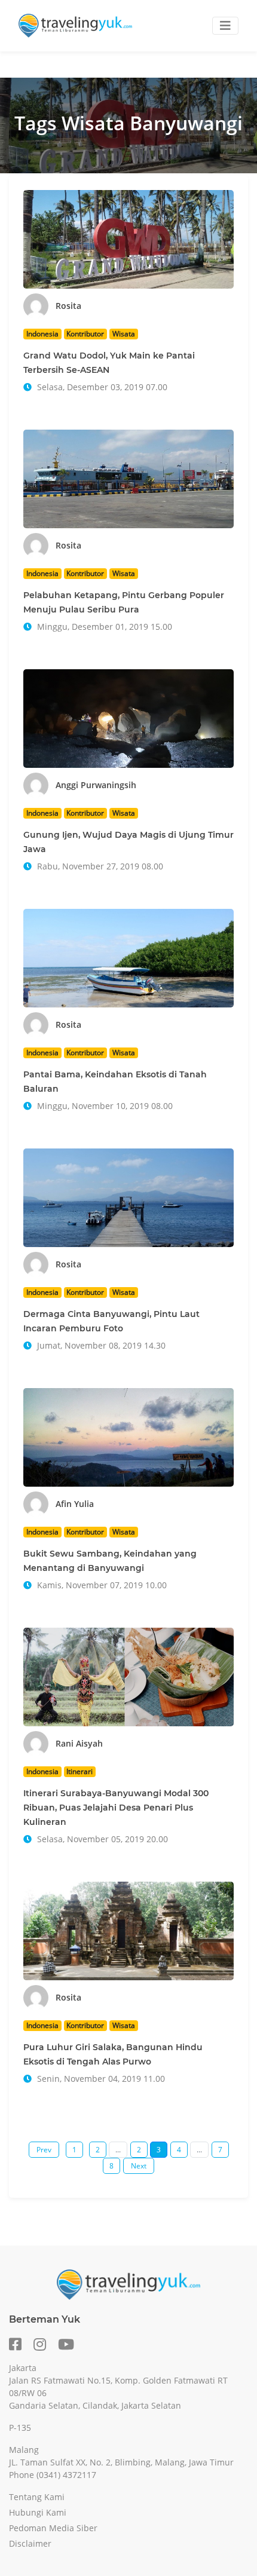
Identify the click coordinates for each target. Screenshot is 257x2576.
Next (139, 2166)
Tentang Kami (37, 2497)
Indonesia (42, 334)
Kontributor (85, 334)
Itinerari (79, 1771)
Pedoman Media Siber (53, 2528)
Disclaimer (30, 2543)
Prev (44, 2150)
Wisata (124, 334)
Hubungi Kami (38, 2512)
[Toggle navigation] (225, 26)
